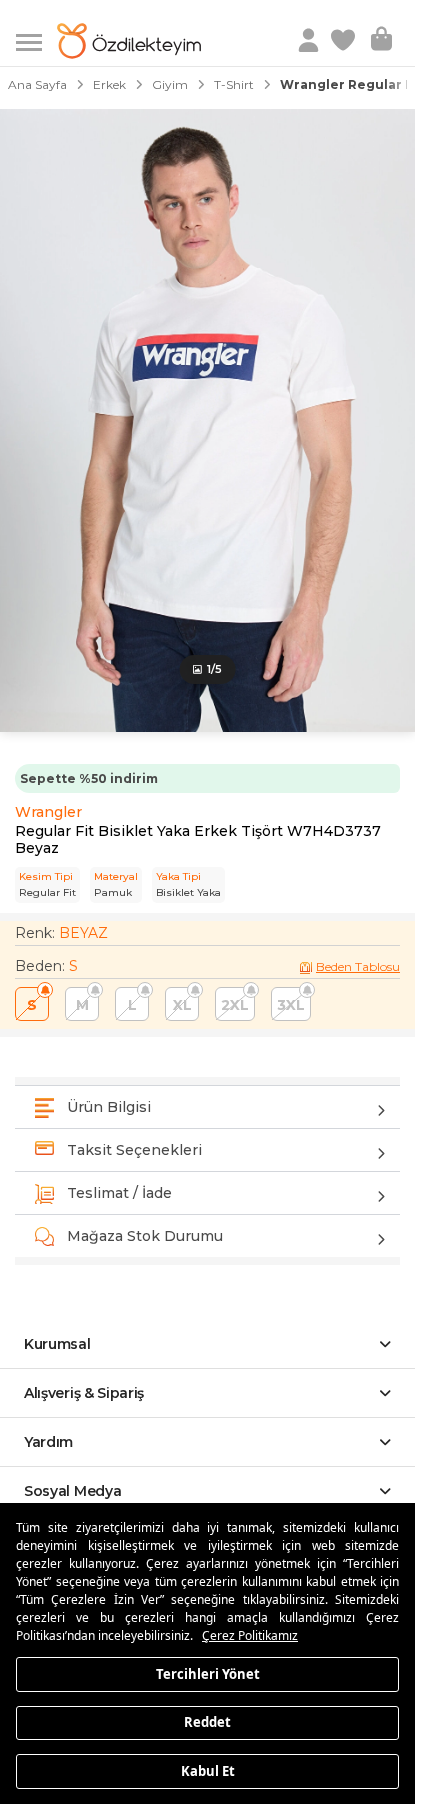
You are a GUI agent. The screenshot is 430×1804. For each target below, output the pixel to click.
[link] (345, 41)
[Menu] (36, 40)
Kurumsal (57, 1344)
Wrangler (48, 812)
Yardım (48, 1442)
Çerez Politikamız (250, 1635)
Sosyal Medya (72, 1491)
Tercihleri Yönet (208, 1673)
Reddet (207, 1722)
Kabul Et (208, 1770)
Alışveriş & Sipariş (84, 1393)
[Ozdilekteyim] (129, 41)
